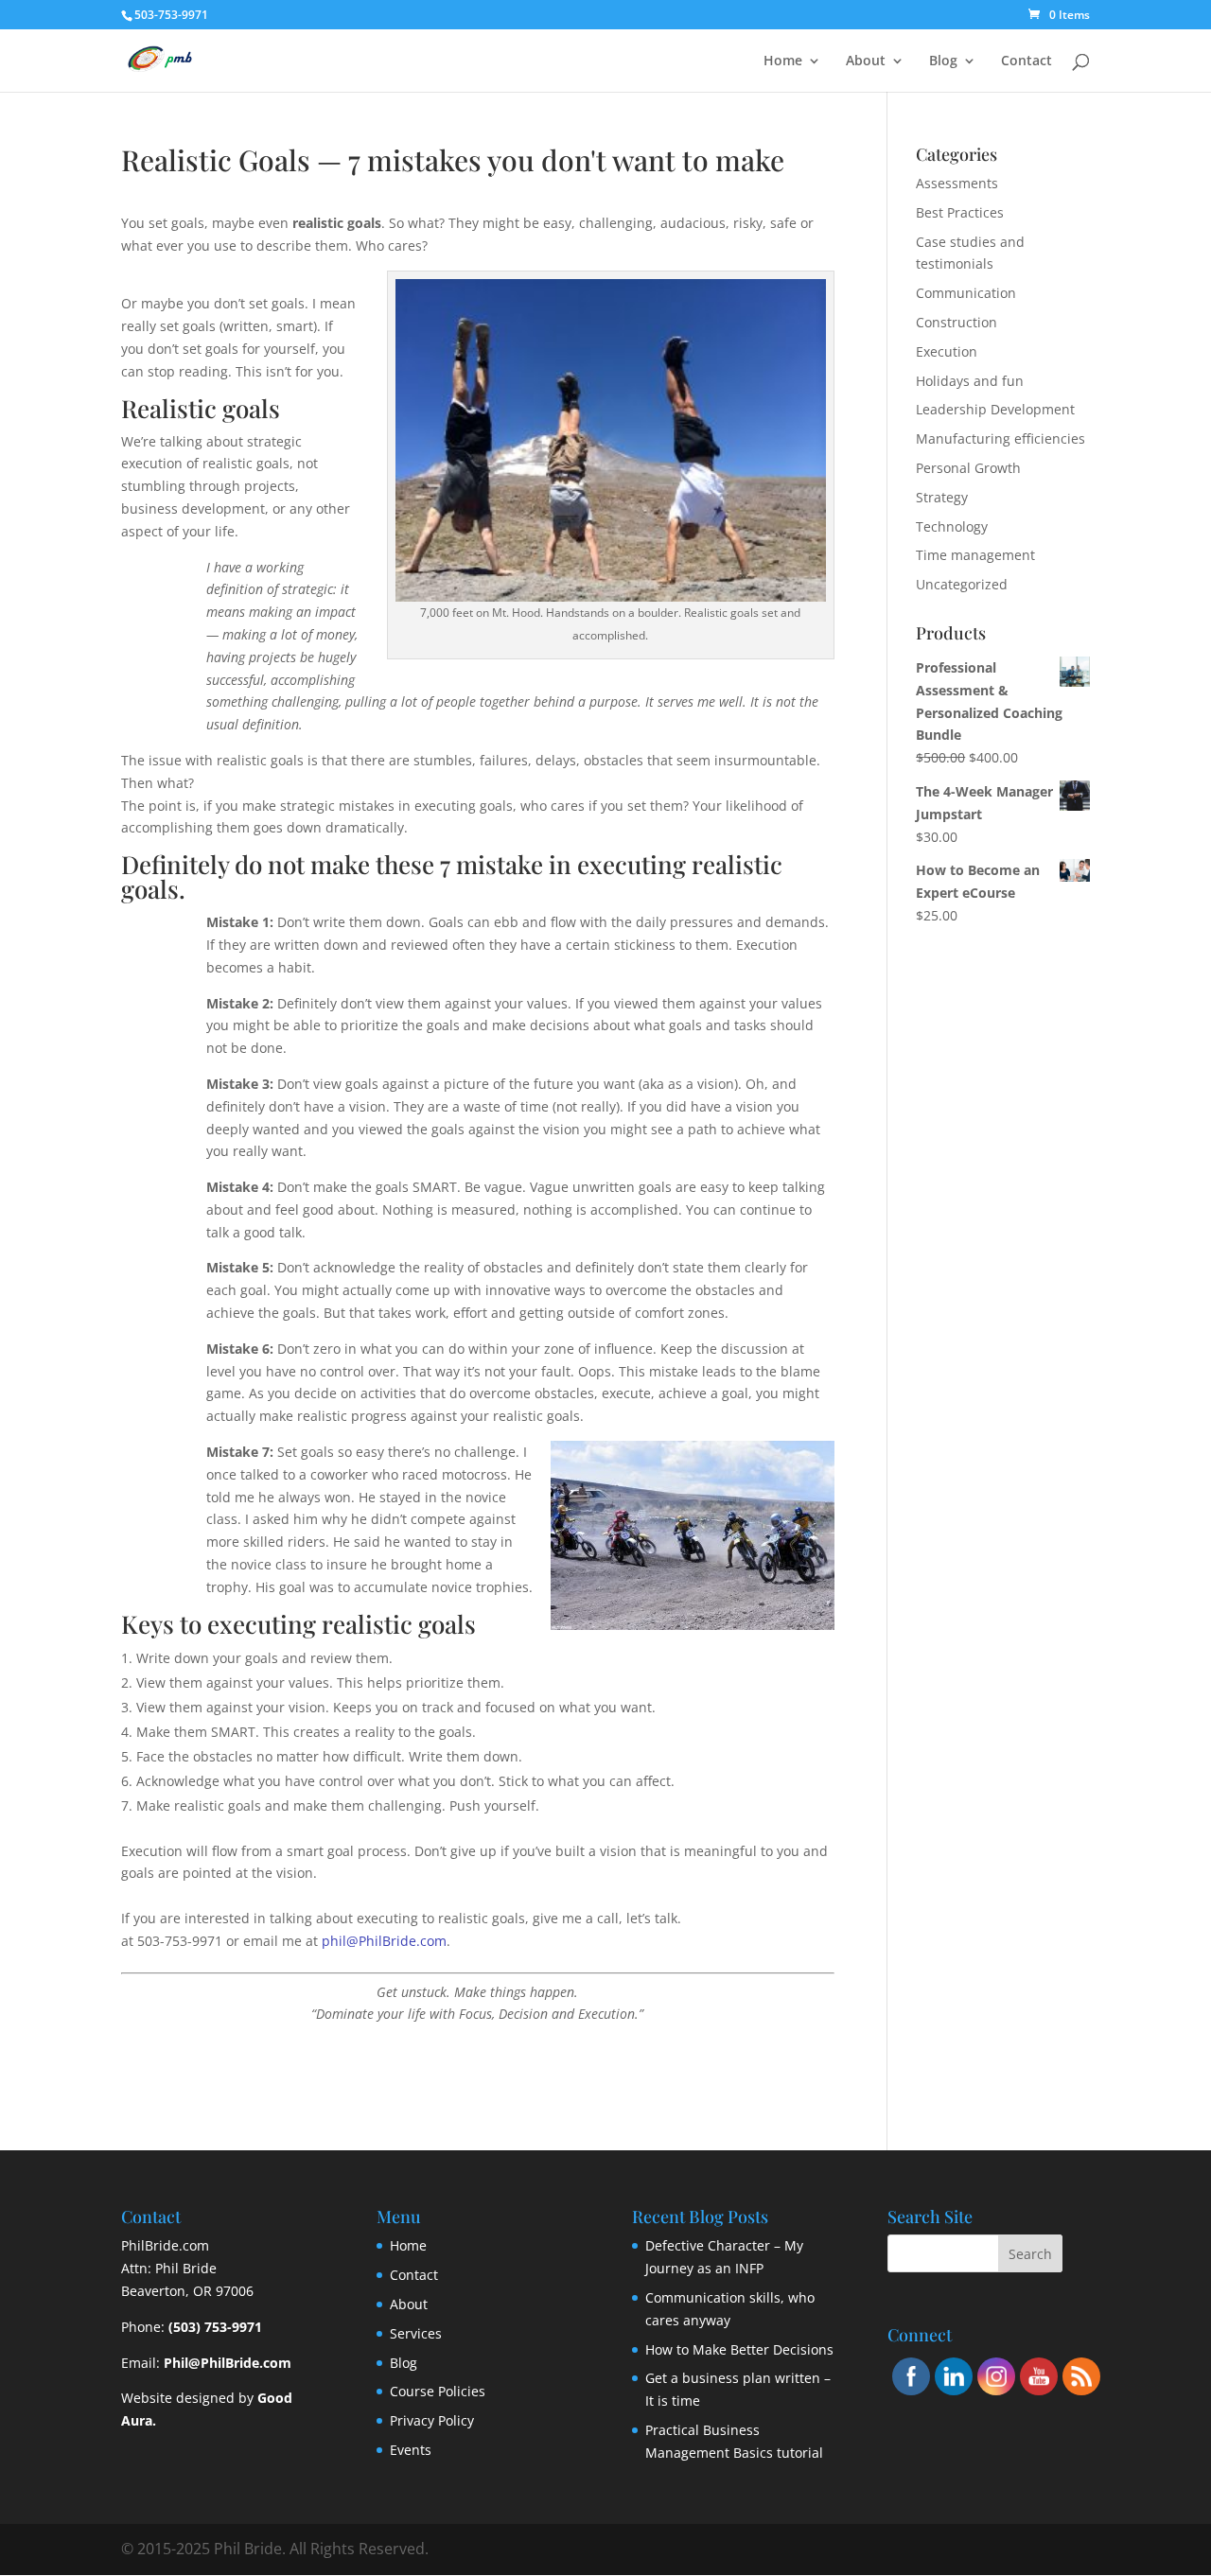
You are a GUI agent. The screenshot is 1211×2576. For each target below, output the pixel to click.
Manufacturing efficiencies (1000, 438)
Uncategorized (962, 584)
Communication (966, 293)
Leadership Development (995, 409)
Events (411, 2450)
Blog (943, 61)
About (866, 61)
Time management (975, 555)
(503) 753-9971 (215, 2327)
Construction (957, 322)
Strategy (942, 497)
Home (783, 61)
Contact (1027, 61)
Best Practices (960, 212)
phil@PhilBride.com (384, 1941)
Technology (952, 526)
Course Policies (438, 2391)
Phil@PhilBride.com (228, 2363)
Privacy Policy (432, 2420)
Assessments (957, 183)
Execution (947, 351)
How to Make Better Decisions (739, 2349)
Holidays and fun (970, 381)
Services (416, 2333)
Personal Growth (968, 468)
